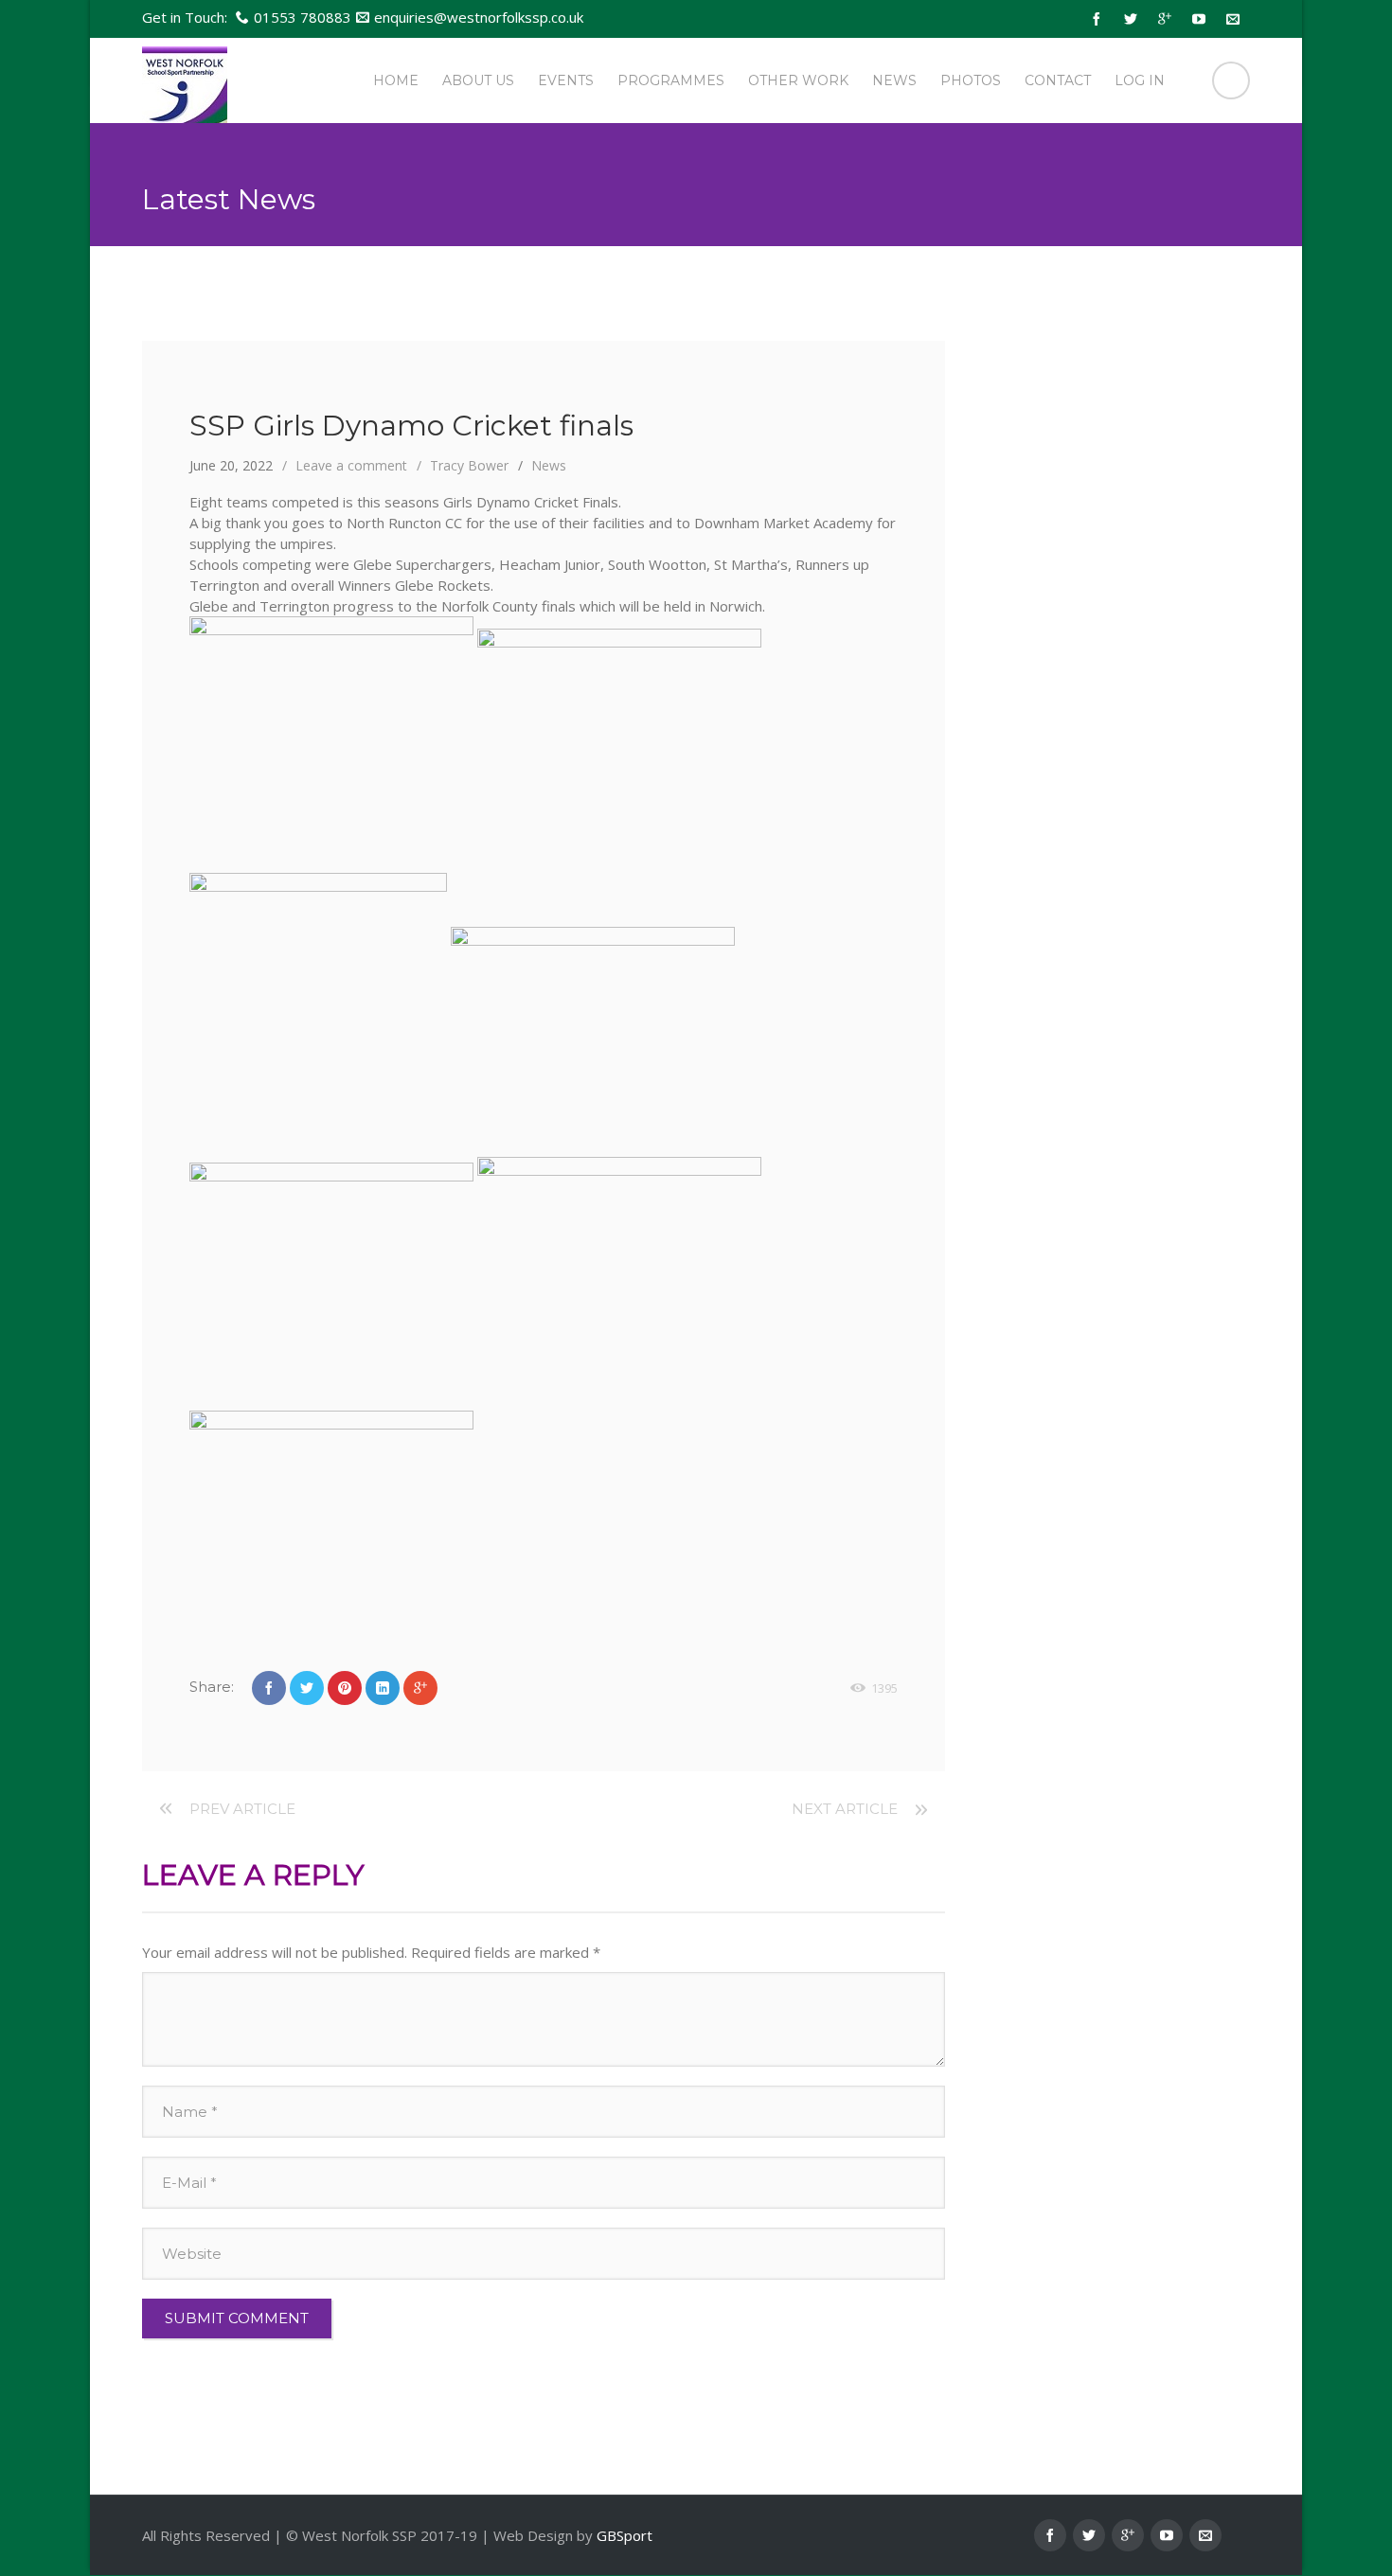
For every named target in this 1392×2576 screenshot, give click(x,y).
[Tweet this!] (307, 1688)
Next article (845, 1809)
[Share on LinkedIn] (383, 1688)
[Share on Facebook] (269, 1688)
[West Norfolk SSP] (185, 80)
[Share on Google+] (420, 1688)
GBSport (625, 2535)
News (549, 465)
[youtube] (1199, 19)
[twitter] (1131, 19)
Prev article (242, 1809)
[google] (1165, 19)
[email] (1233, 19)
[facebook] (1097, 19)
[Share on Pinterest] (345, 1688)
